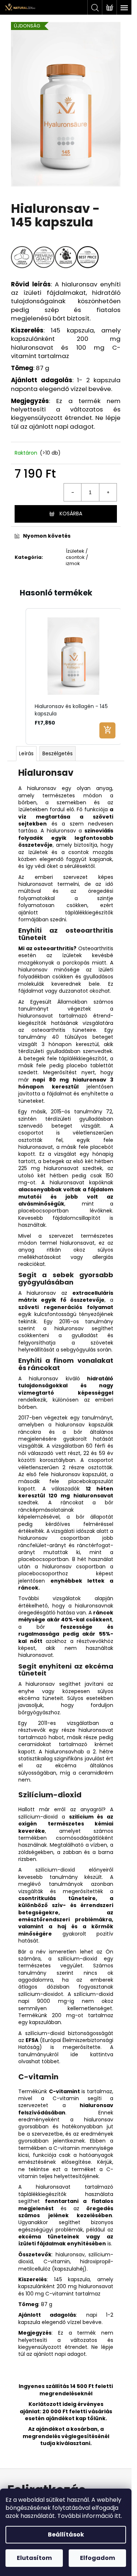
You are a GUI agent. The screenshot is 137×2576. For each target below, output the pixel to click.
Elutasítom (34, 2558)
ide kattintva (92, 2054)
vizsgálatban (83, 1723)
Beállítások (66, 2534)
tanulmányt (97, 1418)
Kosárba (71, 514)
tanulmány (32, 1037)
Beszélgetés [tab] (58, 753)
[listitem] (74, 676)
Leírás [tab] (26, 753)
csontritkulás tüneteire (57, 1898)
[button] (18, 676)
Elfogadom (98, 2558)
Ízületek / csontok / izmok (77, 557)
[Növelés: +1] (108, 492)
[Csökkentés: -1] (73, 492)
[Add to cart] (107, 730)
